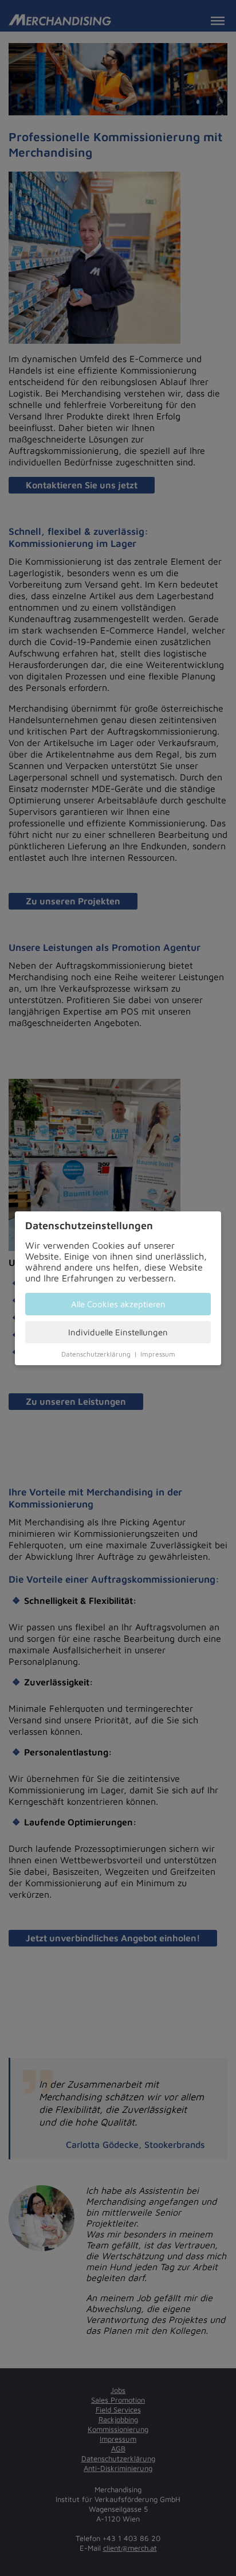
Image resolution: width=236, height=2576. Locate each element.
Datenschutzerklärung (96, 1354)
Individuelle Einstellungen (118, 1332)
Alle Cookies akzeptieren (118, 1304)
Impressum (158, 1354)
